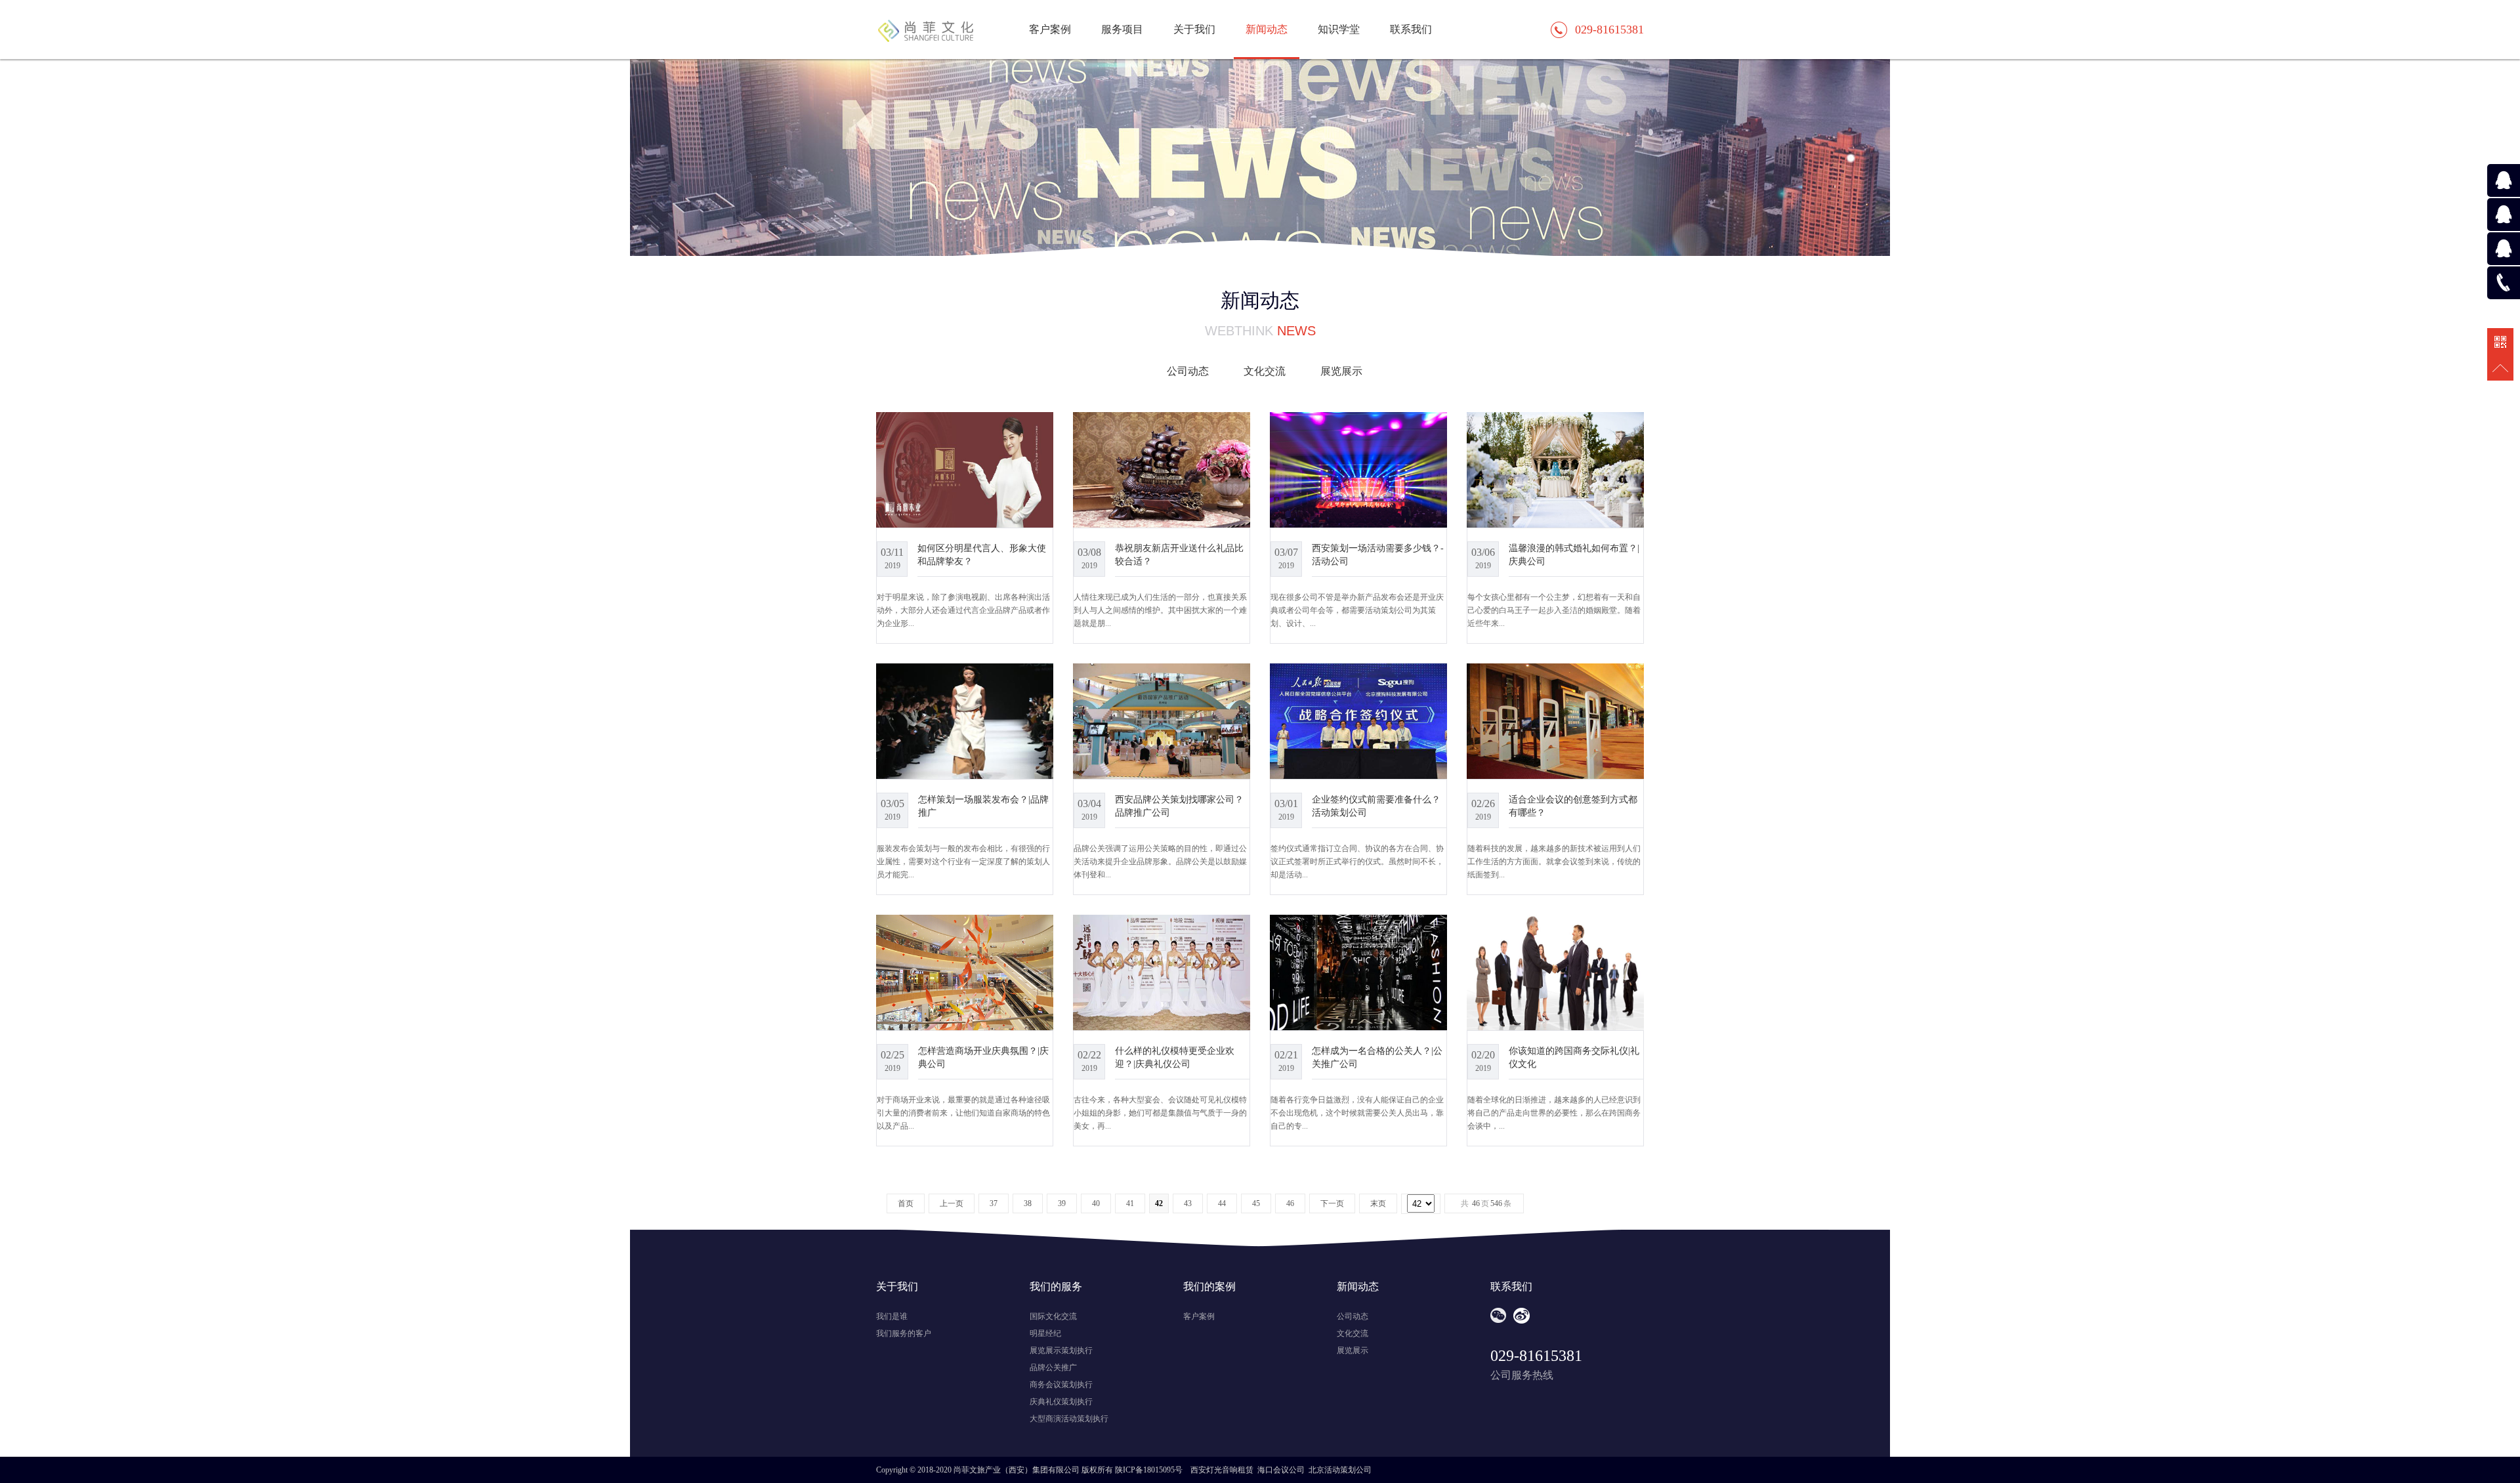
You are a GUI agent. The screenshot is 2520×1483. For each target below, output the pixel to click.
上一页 (952, 1203)
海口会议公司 (1281, 1470)
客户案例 (1050, 29)
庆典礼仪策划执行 (1061, 1402)
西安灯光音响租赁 (1222, 1470)
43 (1188, 1203)
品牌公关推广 (1053, 1368)
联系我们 (1411, 29)
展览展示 (1341, 371)
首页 (906, 1203)
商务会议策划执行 (1061, 1385)
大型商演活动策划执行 (1069, 1419)
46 (1290, 1203)
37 (994, 1203)
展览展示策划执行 (1061, 1350)
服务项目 (1122, 29)
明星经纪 (1045, 1333)
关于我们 (1194, 29)
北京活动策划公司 (1340, 1470)
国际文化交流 (1053, 1316)
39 (1062, 1203)
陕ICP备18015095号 (1149, 1470)
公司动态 (1188, 371)
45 (1256, 1203)
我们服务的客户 (904, 1333)
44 (1222, 1203)
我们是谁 (892, 1316)
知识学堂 (1339, 29)
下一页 (1332, 1203)
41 (1130, 1203)
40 (1096, 1203)
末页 (1378, 1203)
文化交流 (1265, 371)
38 (1028, 1203)
